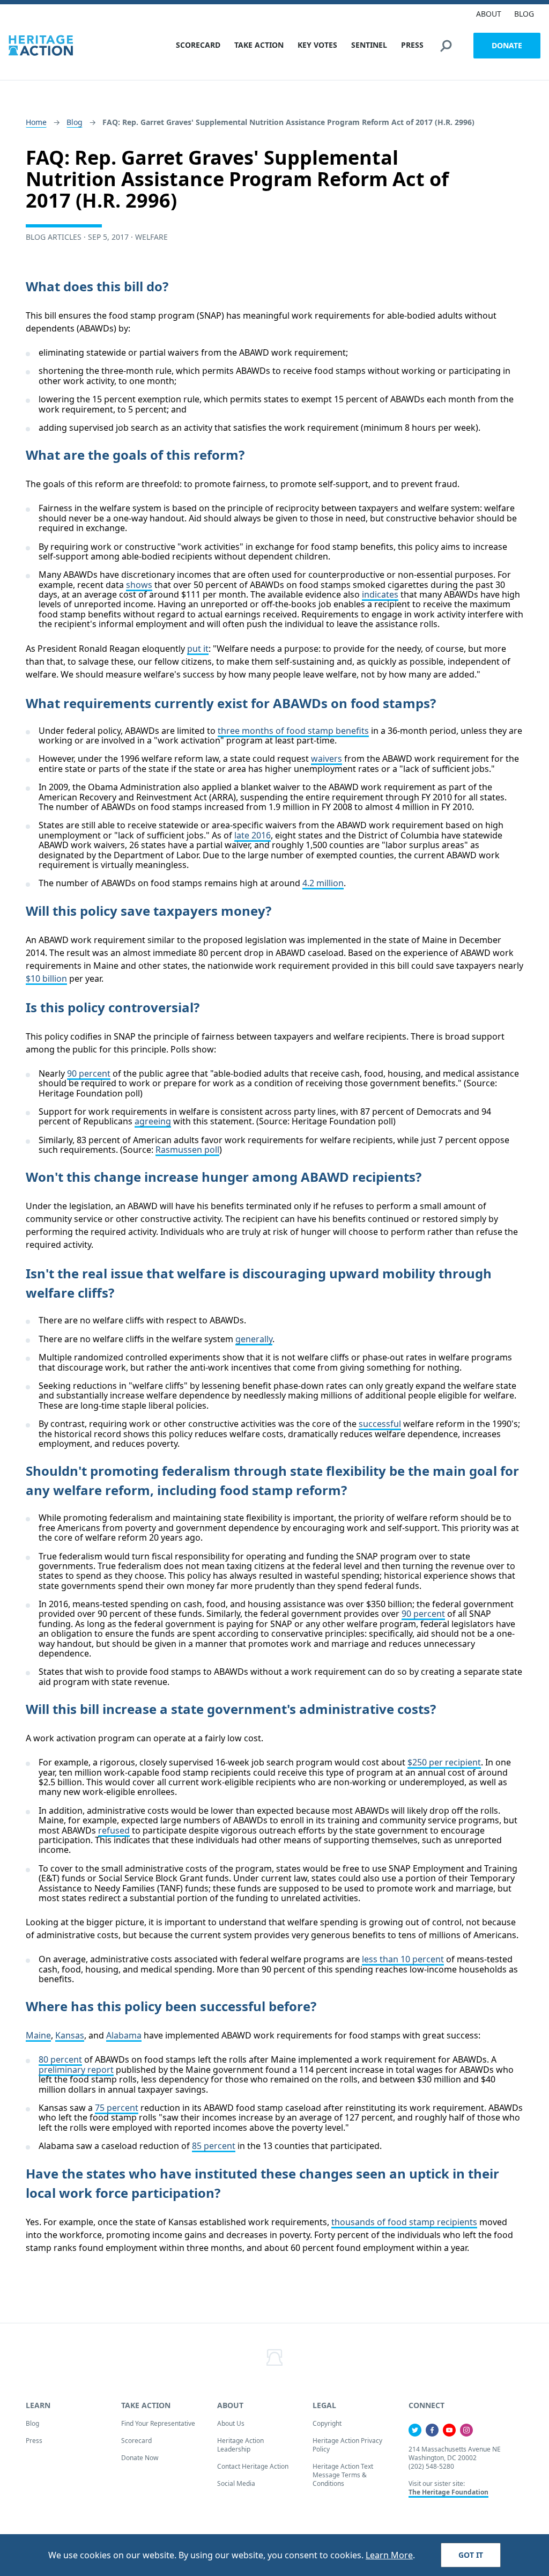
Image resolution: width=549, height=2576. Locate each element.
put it (198, 649)
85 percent (214, 2146)
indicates (380, 594)
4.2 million (323, 883)
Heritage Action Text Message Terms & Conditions (343, 2475)
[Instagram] (466, 2430)
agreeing (153, 1121)
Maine (38, 2035)
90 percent (89, 1073)
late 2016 (253, 835)
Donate (507, 45)
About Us (231, 2423)
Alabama (124, 2035)
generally (254, 1339)
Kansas (70, 2035)
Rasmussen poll (187, 1150)
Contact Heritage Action (253, 2466)
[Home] (41, 45)
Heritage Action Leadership (240, 2445)
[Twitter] (415, 2430)
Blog (75, 122)
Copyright (327, 2423)
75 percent (117, 2108)
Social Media (236, 2483)
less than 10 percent (403, 1959)
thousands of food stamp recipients (404, 2222)
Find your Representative (158, 2423)
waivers (327, 759)
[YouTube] (449, 2430)
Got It (471, 2555)
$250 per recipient (444, 1762)
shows (139, 585)
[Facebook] (432, 2430)
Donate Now (140, 2458)
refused (114, 1830)
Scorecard (136, 2441)
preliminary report (76, 2070)
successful (380, 1424)
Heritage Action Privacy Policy (347, 2445)
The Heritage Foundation (448, 2492)
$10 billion (46, 978)
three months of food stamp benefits (293, 731)
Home (36, 122)
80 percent (60, 2059)
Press (34, 2441)
